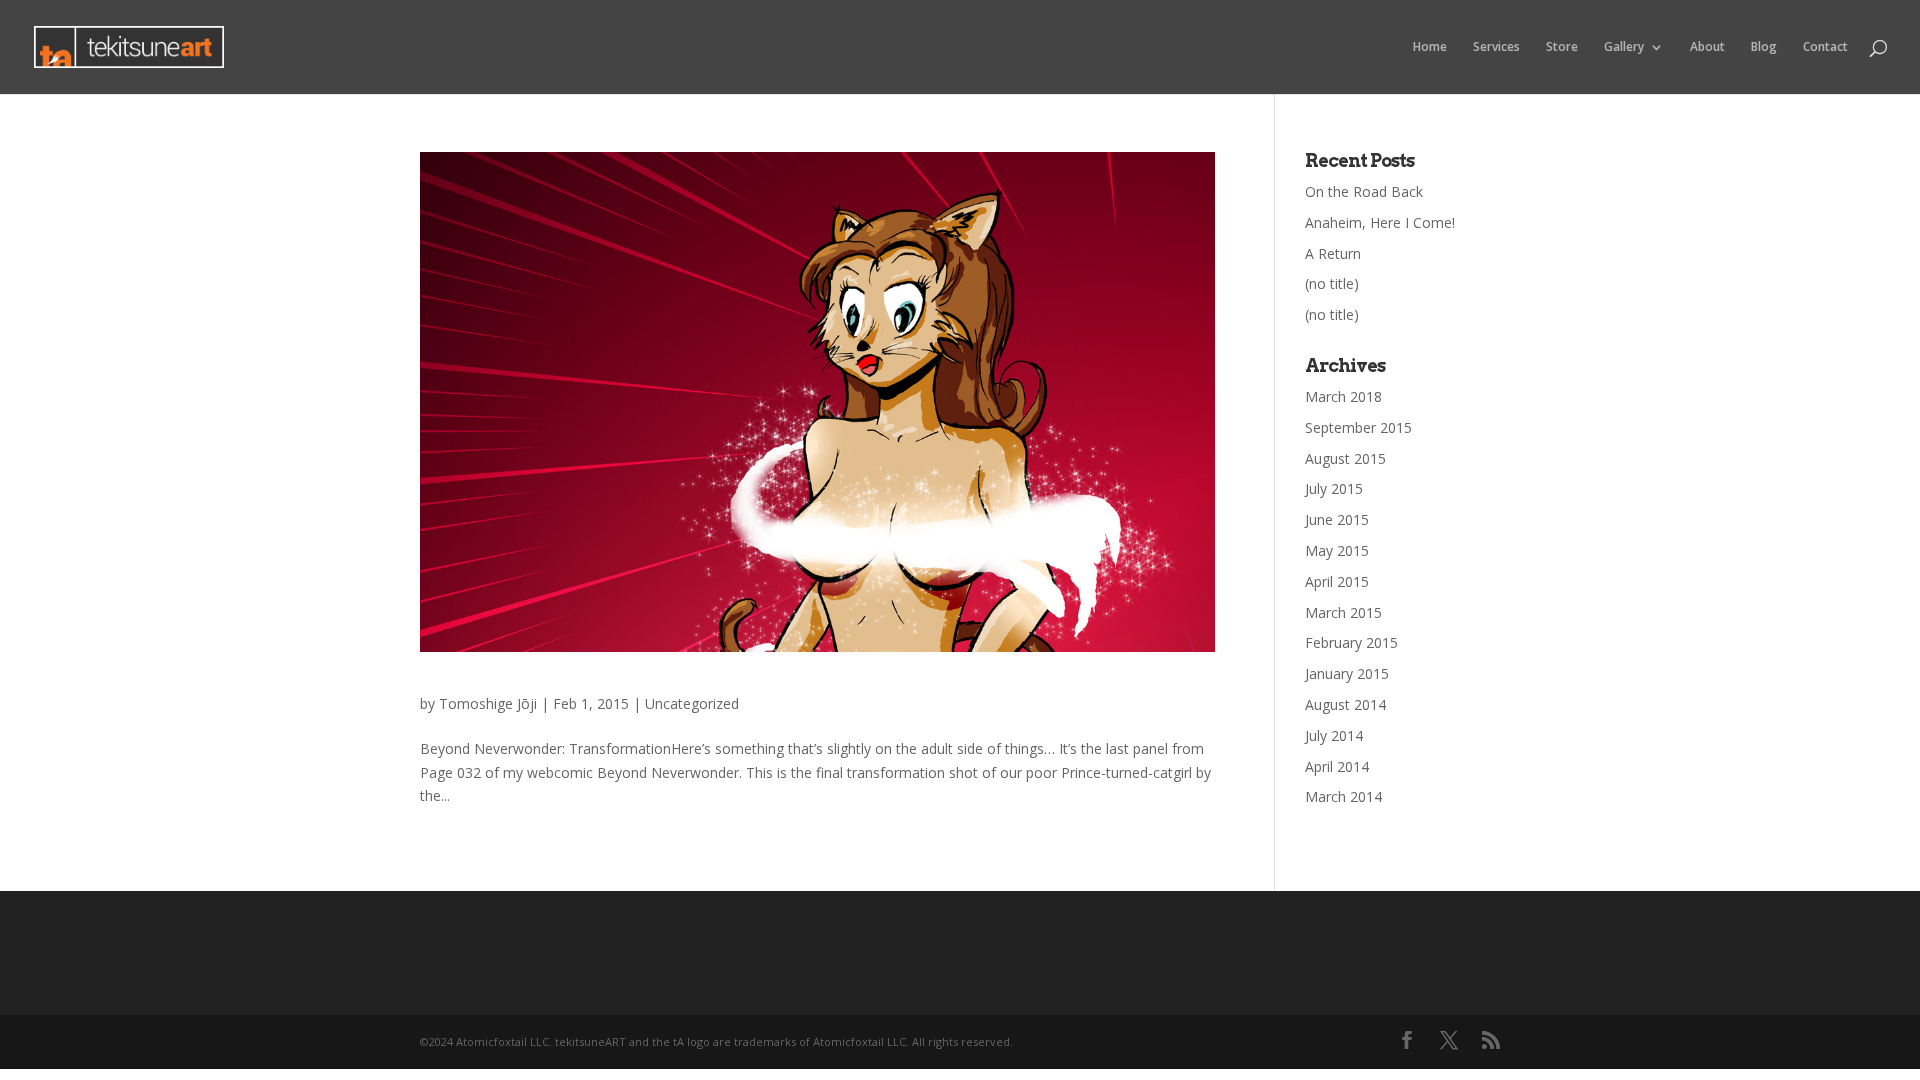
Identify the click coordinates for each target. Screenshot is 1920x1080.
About (1707, 47)
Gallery (1624, 47)
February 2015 (1351, 642)
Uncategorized (692, 703)
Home (1430, 47)
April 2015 (1337, 581)
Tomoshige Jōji (488, 703)
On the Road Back (1364, 191)
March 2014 (1343, 796)
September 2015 (1358, 427)
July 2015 (1334, 488)
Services (1496, 47)
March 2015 (1343, 612)
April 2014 (1337, 766)
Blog (1764, 47)
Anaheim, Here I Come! (1380, 222)
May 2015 (1337, 550)
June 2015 (1337, 519)
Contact (1825, 47)
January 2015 (1347, 673)
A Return (1333, 253)
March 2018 (1343, 396)
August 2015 (1345, 458)
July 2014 (1334, 735)
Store (1562, 47)
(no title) (1332, 283)
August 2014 (1345, 704)
